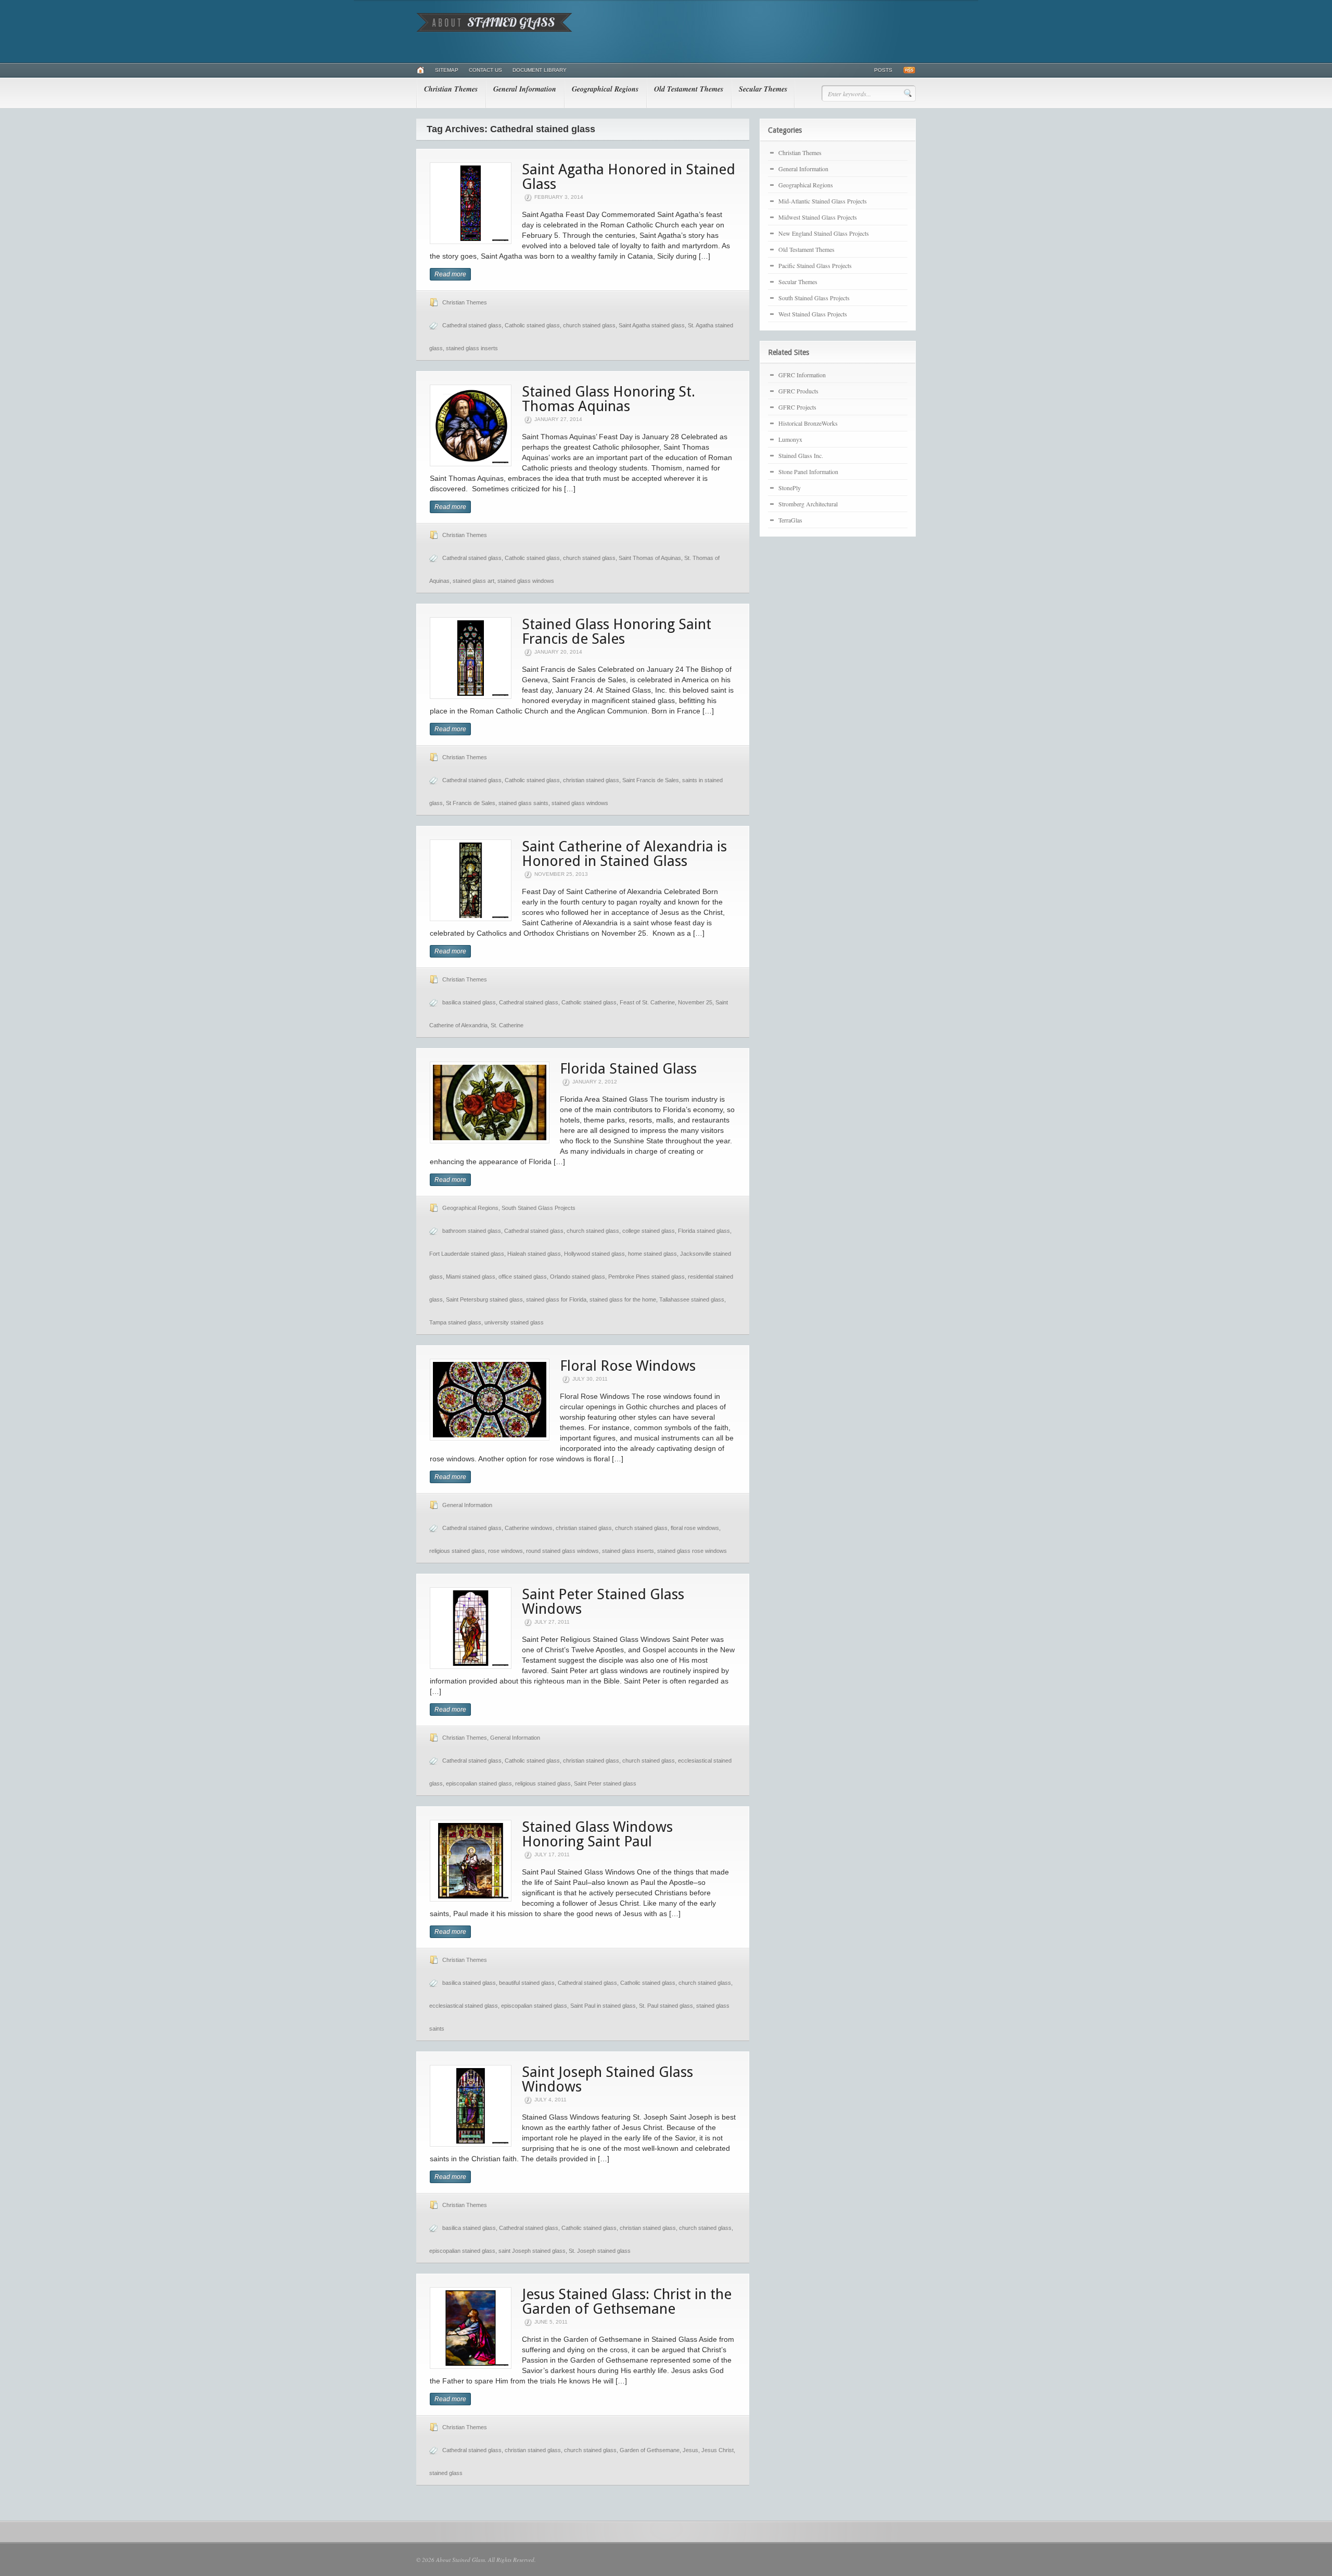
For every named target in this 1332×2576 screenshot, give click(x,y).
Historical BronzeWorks (808, 423)
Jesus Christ (718, 2450)
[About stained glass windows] (494, 30)
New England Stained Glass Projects (824, 233)
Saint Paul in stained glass (603, 2006)
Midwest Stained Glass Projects (818, 217)
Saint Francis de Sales (651, 780)
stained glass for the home (623, 1299)
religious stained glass (457, 1551)
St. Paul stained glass (666, 2006)
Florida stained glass (704, 1231)
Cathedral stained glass (472, 325)
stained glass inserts (472, 348)
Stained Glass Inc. (801, 455)
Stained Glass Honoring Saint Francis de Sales (617, 632)
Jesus (690, 2450)
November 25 (695, 1002)
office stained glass (523, 1277)
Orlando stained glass (578, 1277)
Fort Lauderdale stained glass (467, 1254)
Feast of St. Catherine (647, 1002)
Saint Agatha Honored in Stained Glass (629, 177)
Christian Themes (451, 89)
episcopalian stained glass (479, 1783)
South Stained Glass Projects (539, 1208)
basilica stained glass (469, 1002)
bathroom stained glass (472, 1231)
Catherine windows (529, 1528)
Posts (883, 70)
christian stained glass (591, 780)
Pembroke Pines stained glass (646, 1277)
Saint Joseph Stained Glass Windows (607, 2079)
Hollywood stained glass (594, 1254)
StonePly (790, 488)
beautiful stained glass (527, 1983)
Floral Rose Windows (628, 1366)
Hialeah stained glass (534, 1254)
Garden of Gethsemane (650, 2450)
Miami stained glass (471, 1277)
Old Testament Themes (689, 89)
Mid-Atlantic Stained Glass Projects (823, 201)
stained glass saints (523, 803)
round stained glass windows (562, 1551)
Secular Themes (763, 89)
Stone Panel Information (808, 471)
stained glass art (473, 581)
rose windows (505, 1551)
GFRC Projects (797, 407)
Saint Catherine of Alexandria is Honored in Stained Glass (624, 854)
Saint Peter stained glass (605, 1783)
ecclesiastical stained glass (464, 2006)
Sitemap (447, 70)
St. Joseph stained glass (600, 2251)
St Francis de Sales (471, 803)
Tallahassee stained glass (692, 1299)
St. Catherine (507, 1025)
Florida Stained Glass (628, 1069)
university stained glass (514, 1322)
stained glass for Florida (556, 1299)
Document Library (540, 70)
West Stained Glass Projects (813, 314)
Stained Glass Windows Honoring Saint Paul (597, 1834)
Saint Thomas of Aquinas (650, 558)
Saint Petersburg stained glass (484, 1299)
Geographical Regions (605, 89)
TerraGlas (790, 520)
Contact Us (485, 70)
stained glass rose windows (692, 1551)
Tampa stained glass (455, 1322)
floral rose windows (695, 1528)
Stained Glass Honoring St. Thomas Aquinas (609, 399)
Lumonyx (790, 439)
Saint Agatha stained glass (652, 325)
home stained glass (652, 1254)
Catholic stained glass (532, 325)
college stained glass (649, 1231)
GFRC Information (802, 375)
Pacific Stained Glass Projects (815, 265)
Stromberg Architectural (808, 504)
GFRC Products (798, 391)
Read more (450, 274)
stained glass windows (526, 581)
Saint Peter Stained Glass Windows (603, 1602)
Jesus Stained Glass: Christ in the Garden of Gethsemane (627, 2301)
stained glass (446, 2473)
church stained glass (589, 325)
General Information (525, 89)
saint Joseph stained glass (532, 2251)
